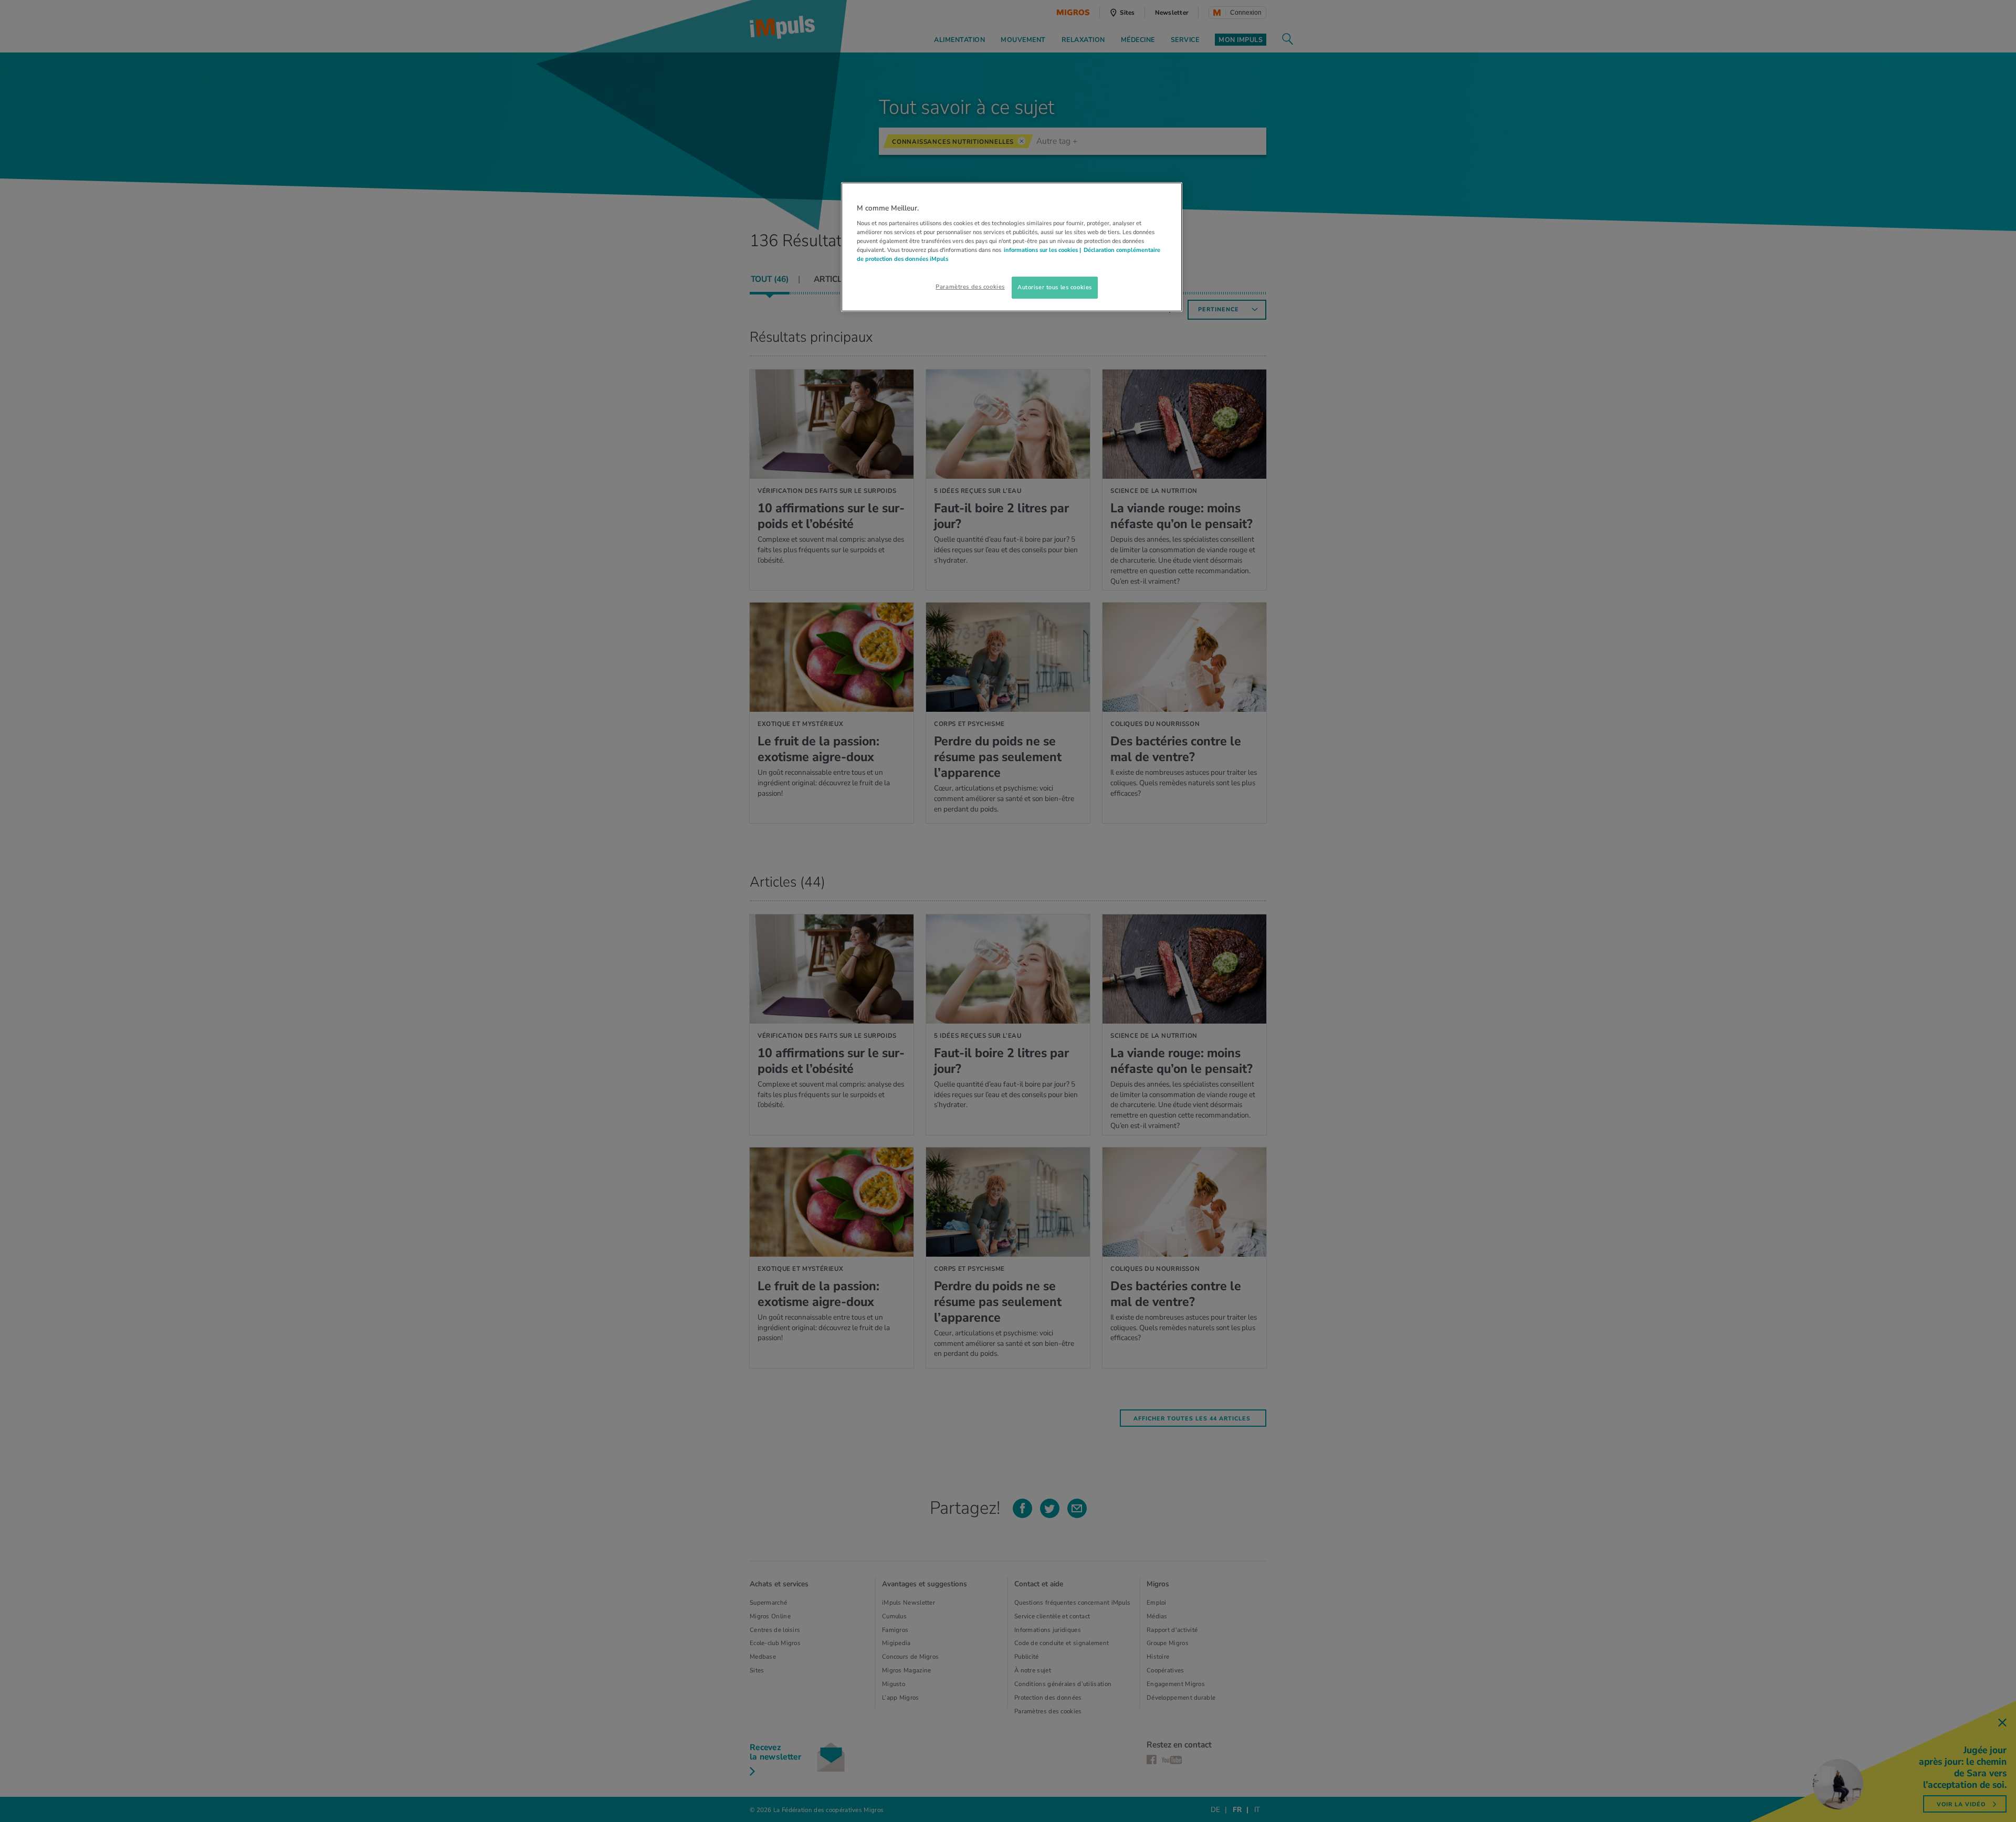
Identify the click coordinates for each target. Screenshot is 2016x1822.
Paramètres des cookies (970, 287)
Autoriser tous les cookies (1055, 287)
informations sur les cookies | (1042, 250)
